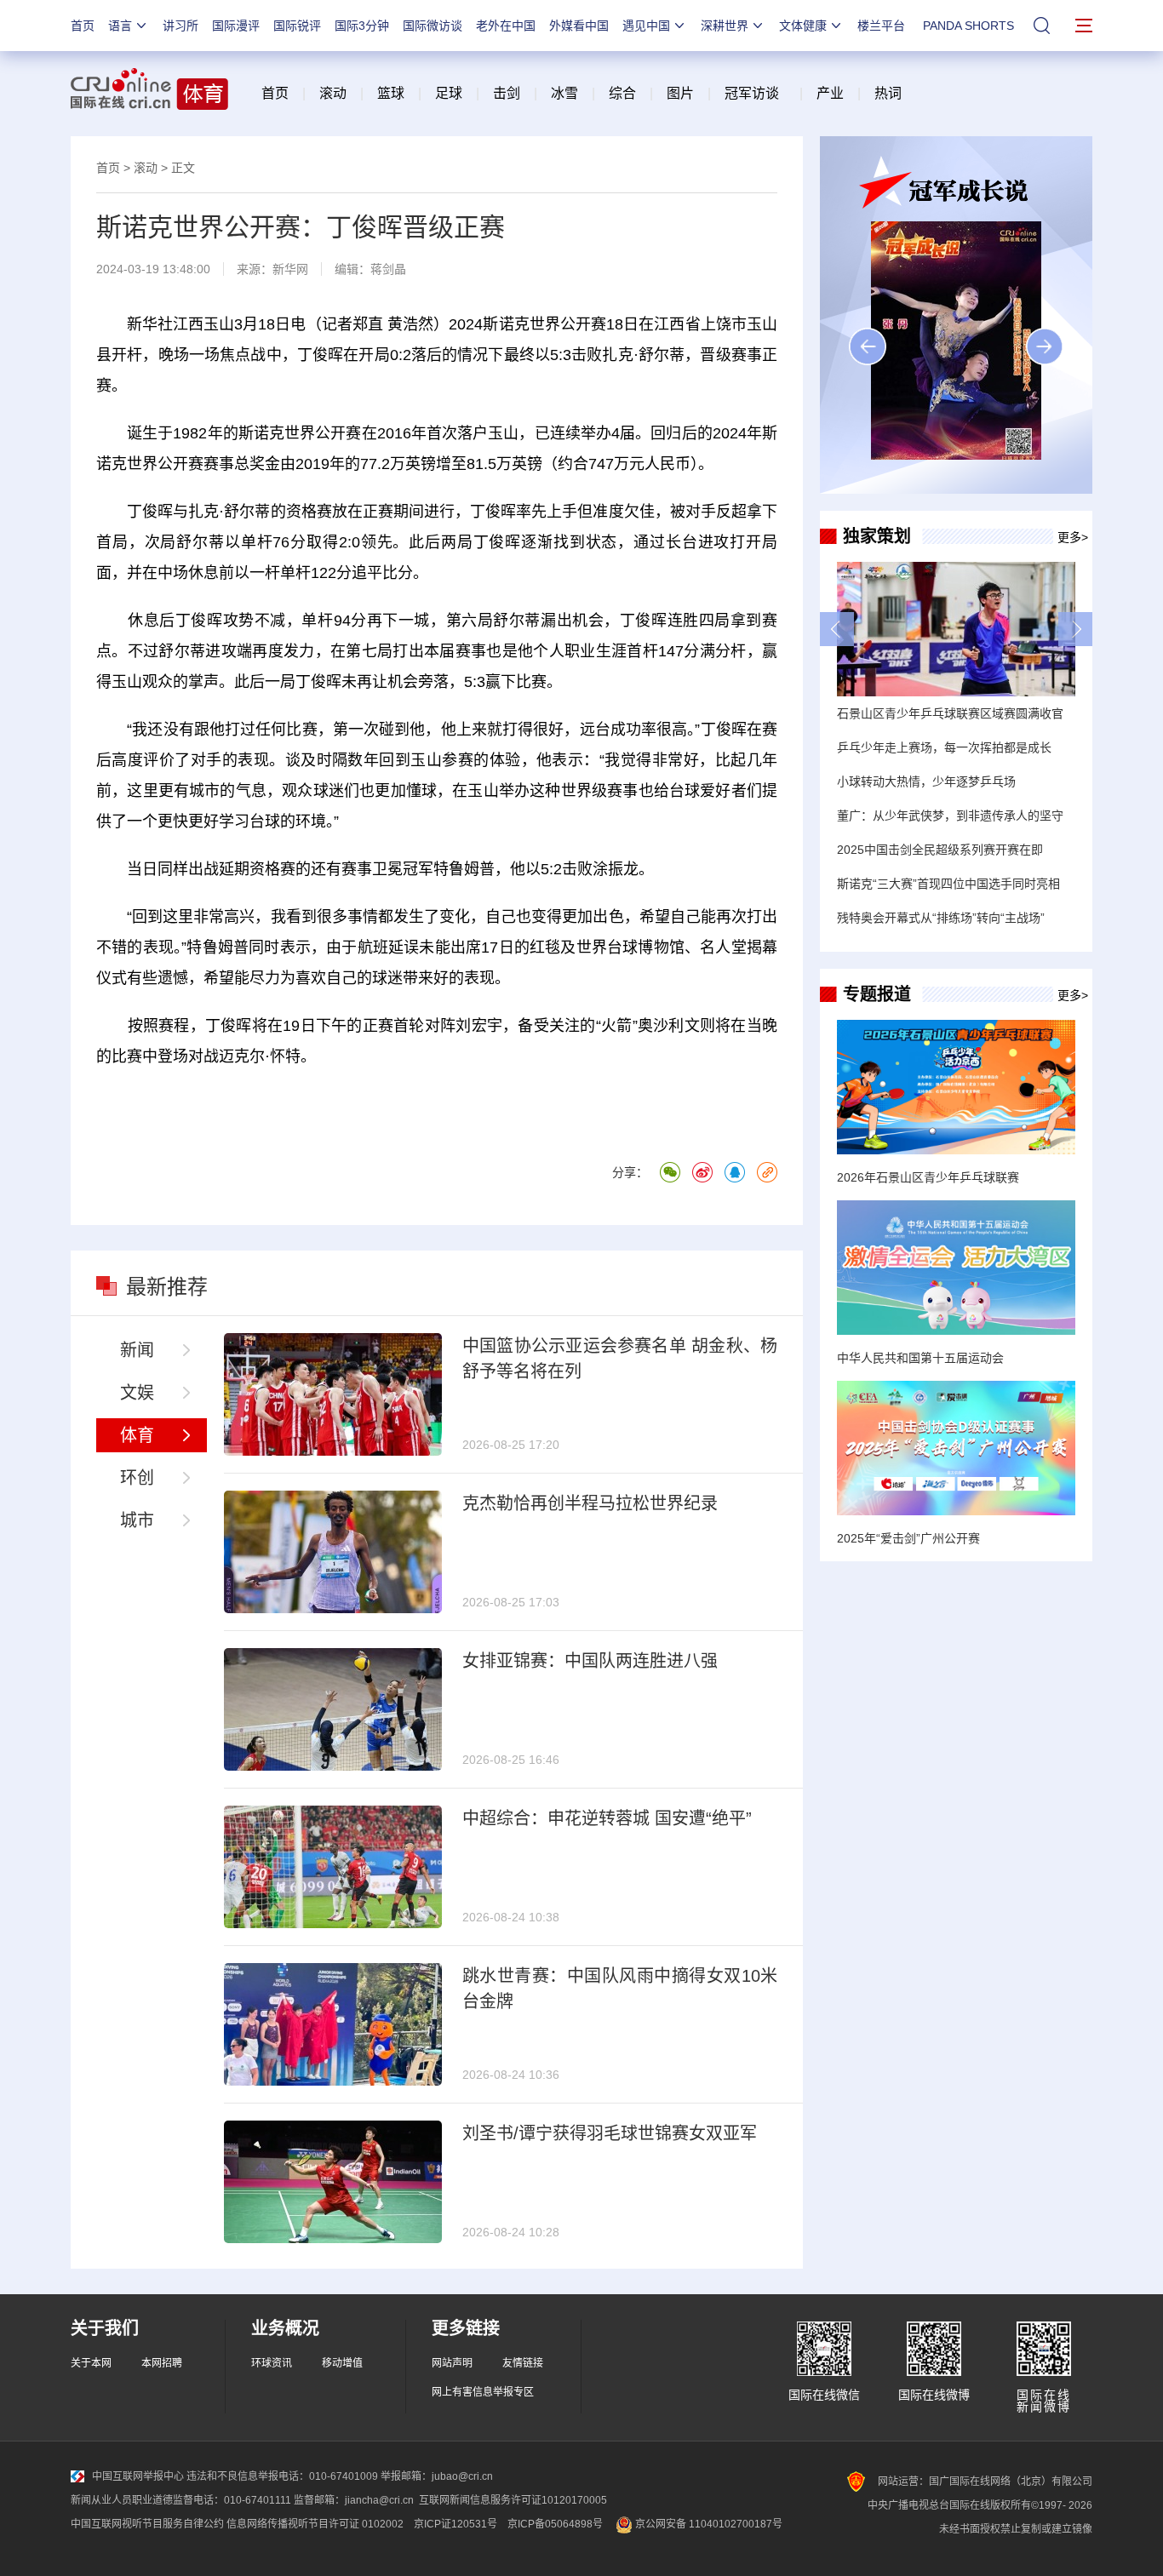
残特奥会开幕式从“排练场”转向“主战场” (941, 918)
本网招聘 (162, 2363)
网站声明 (452, 2363)
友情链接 (523, 2363)
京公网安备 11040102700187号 (708, 2524)
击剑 (507, 93)
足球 (449, 93)
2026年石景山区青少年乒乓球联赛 (928, 1177)
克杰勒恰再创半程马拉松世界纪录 (590, 1503)
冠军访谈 (752, 93)
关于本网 (91, 2363)
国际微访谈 (433, 26)
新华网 (290, 269)
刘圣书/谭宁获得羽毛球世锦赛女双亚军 (610, 2133)
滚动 (333, 93)
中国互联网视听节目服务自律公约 (147, 2524)
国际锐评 (297, 26)
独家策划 (877, 536)
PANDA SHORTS (968, 26)
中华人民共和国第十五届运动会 (920, 1358)
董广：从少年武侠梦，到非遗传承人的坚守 (950, 816)
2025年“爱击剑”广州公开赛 (908, 1538)
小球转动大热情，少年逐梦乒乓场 (926, 781)
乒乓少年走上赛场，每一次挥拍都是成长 (944, 747)
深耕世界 (725, 26)
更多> (1073, 537)
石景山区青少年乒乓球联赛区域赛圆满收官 (950, 713)
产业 (830, 93)
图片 (679, 93)
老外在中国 (506, 26)
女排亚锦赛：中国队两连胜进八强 (590, 1661)
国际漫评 (236, 26)
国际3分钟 (362, 26)
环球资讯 (272, 2363)
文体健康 (803, 26)
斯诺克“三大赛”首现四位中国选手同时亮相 (948, 884)
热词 (888, 93)
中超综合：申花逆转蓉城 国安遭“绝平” (607, 1818)
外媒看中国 (579, 26)
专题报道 (877, 994)
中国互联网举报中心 (138, 2476)
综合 (622, 93)
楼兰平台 (881, 26)
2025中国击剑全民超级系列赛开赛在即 (940, 850)
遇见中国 (646, 26)
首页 (83, 26)
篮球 (391, 93)
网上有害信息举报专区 (483, 2392)
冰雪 (564, 93)
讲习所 (180, 26)
